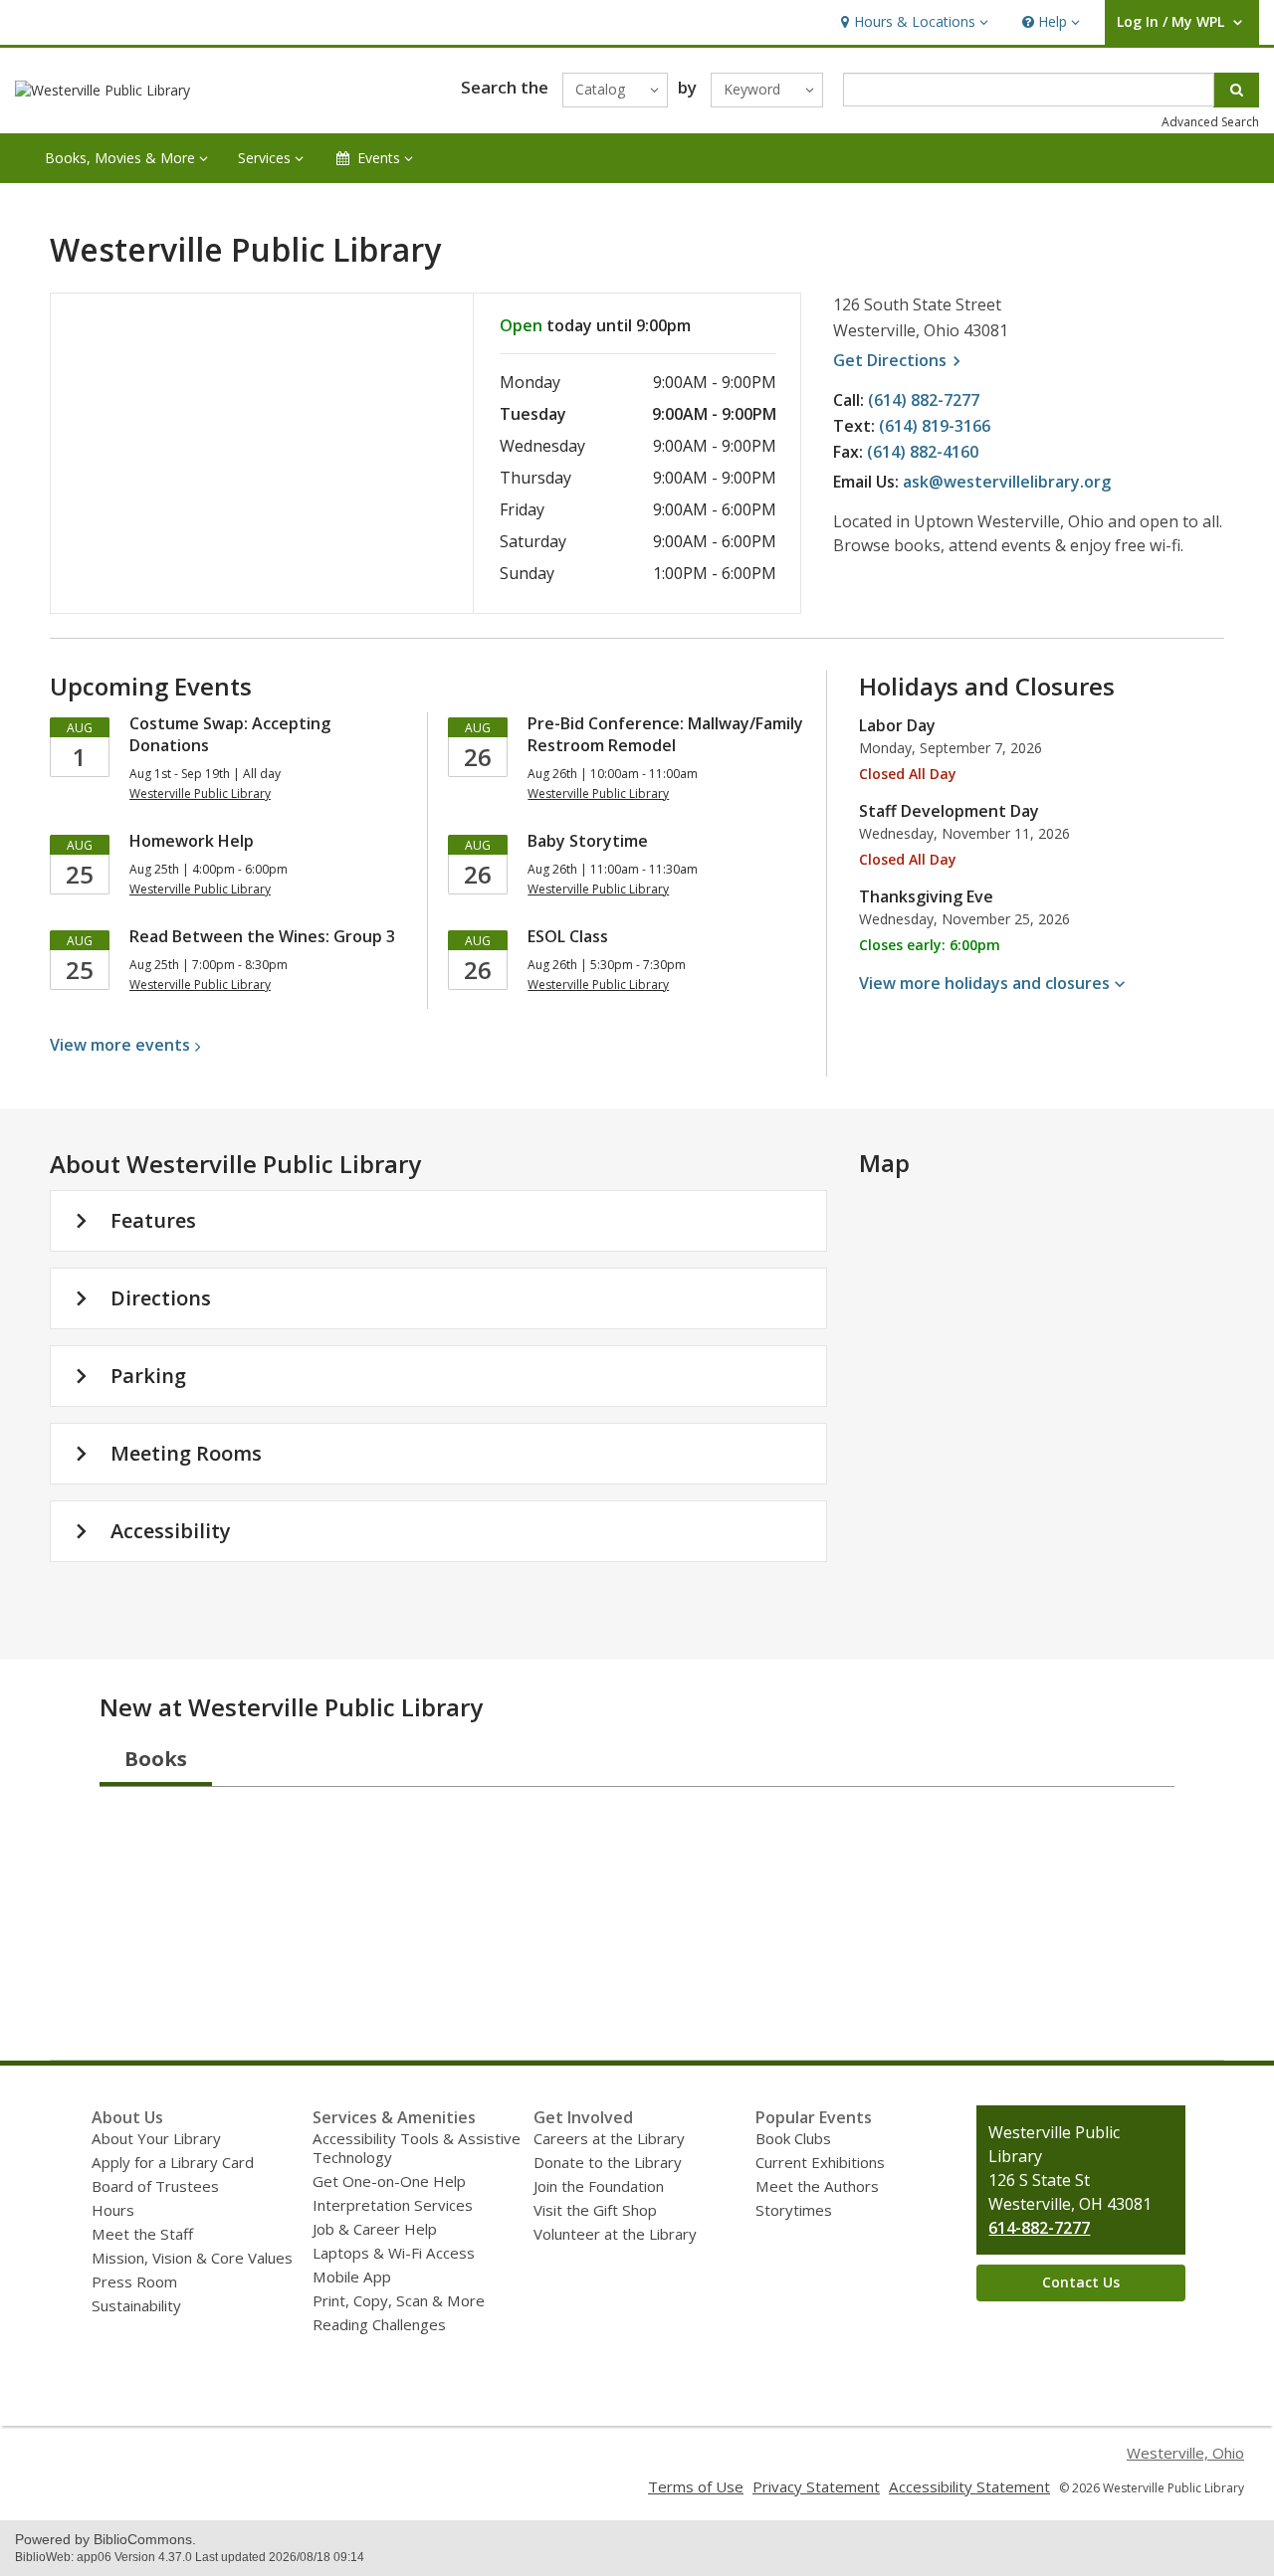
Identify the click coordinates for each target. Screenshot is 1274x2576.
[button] (912, 22)
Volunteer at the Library (615, 2234)
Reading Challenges (379, 2324)
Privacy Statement (816, 2486)
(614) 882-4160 (923, 452)
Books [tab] (156, 1759)
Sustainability (136, 2305)
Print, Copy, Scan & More (399, 2300)
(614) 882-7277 (924, 400)
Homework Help (192, 841)
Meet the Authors (817, 2186)
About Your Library (156, 2138)
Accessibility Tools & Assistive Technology (417, 2148)
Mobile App (352, 2277)
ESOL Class (568, 936)
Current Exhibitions (820, 2162)
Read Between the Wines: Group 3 (262, 936)
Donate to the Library (608, 2162)
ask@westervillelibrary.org (1007, 482)
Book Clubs (793, 2138)
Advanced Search (1210, 122)
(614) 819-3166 (935, 426)
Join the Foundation (599, 2186)
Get (900, 360)
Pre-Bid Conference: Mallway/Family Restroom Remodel (665, 734)
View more (120, 1045)
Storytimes (794, 2210)
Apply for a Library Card (173, 2162)
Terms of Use (696, 2486)
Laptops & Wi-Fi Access (394, 2253)
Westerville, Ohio (1185, 2453)
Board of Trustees (155, 2186)
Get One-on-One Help (389, 2181)
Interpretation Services (393, 2205)
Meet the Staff (142, 2234)
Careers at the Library (609, 2138)
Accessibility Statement (969, 2486)
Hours (113, 2210)
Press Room (134, 2281)
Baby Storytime (588, 841)
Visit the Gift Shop (595, 2210)
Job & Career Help (375, 2229)
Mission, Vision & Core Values (192, 2258)
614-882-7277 (1039, 2228)
